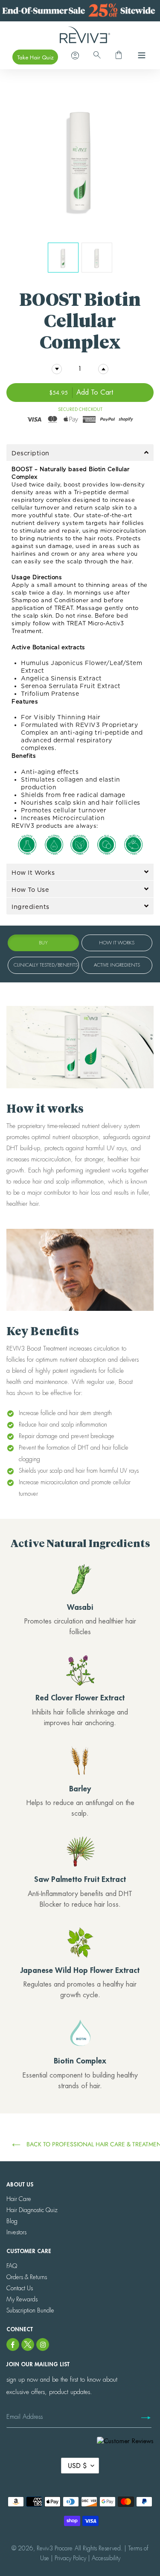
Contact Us (20, 2288)
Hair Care (19, 2199)
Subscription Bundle (30, 2310)
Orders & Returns (27, 2277)
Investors (16, 2232)
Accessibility (106, 2558)
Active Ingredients (117, 965)
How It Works (33, 872)
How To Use (30, 889)
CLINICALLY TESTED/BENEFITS (46, 965)
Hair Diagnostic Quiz (32, 2210)
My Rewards (22, 2299)
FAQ (12, 2266)
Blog (12, 2221)
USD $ (77, 2466)
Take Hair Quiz (35, 57)
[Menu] (139, 57)
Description (31, 453)
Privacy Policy (70, 2558)
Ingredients (31, 907)
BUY (43, 943)
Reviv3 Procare (55, 2548)
